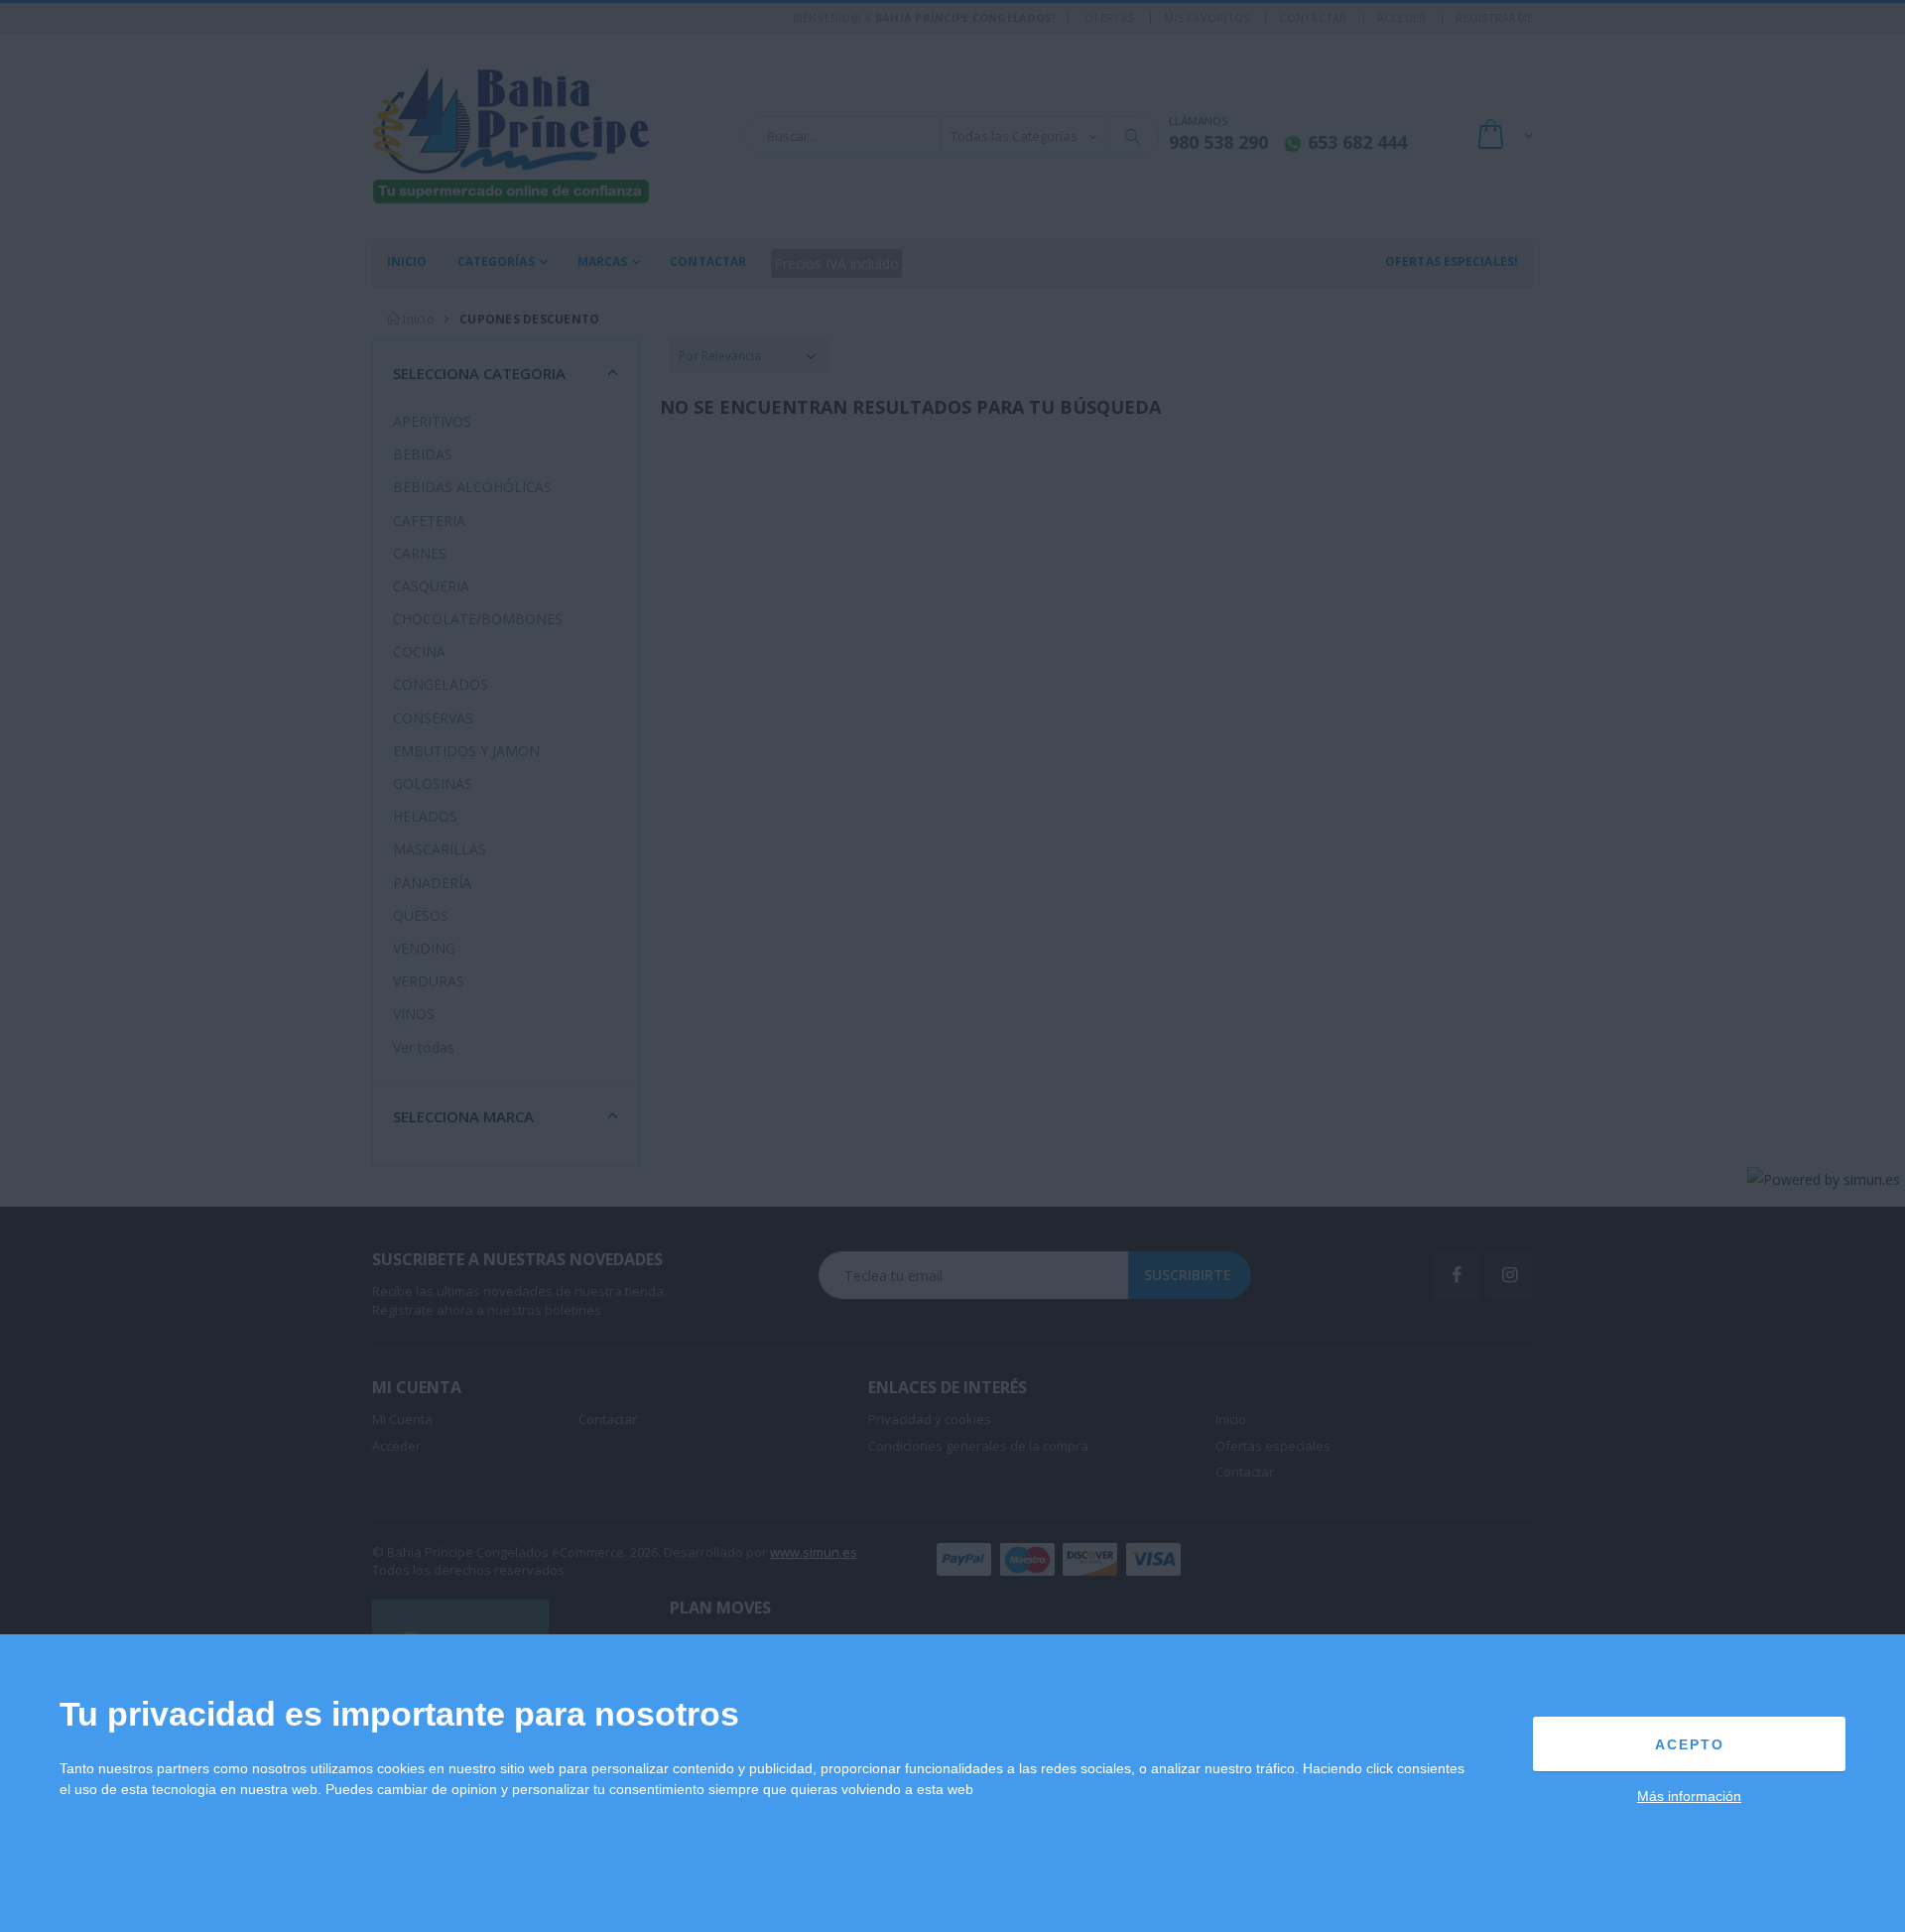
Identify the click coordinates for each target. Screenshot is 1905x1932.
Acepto (1690, 1744)
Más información (1689, 1796)
